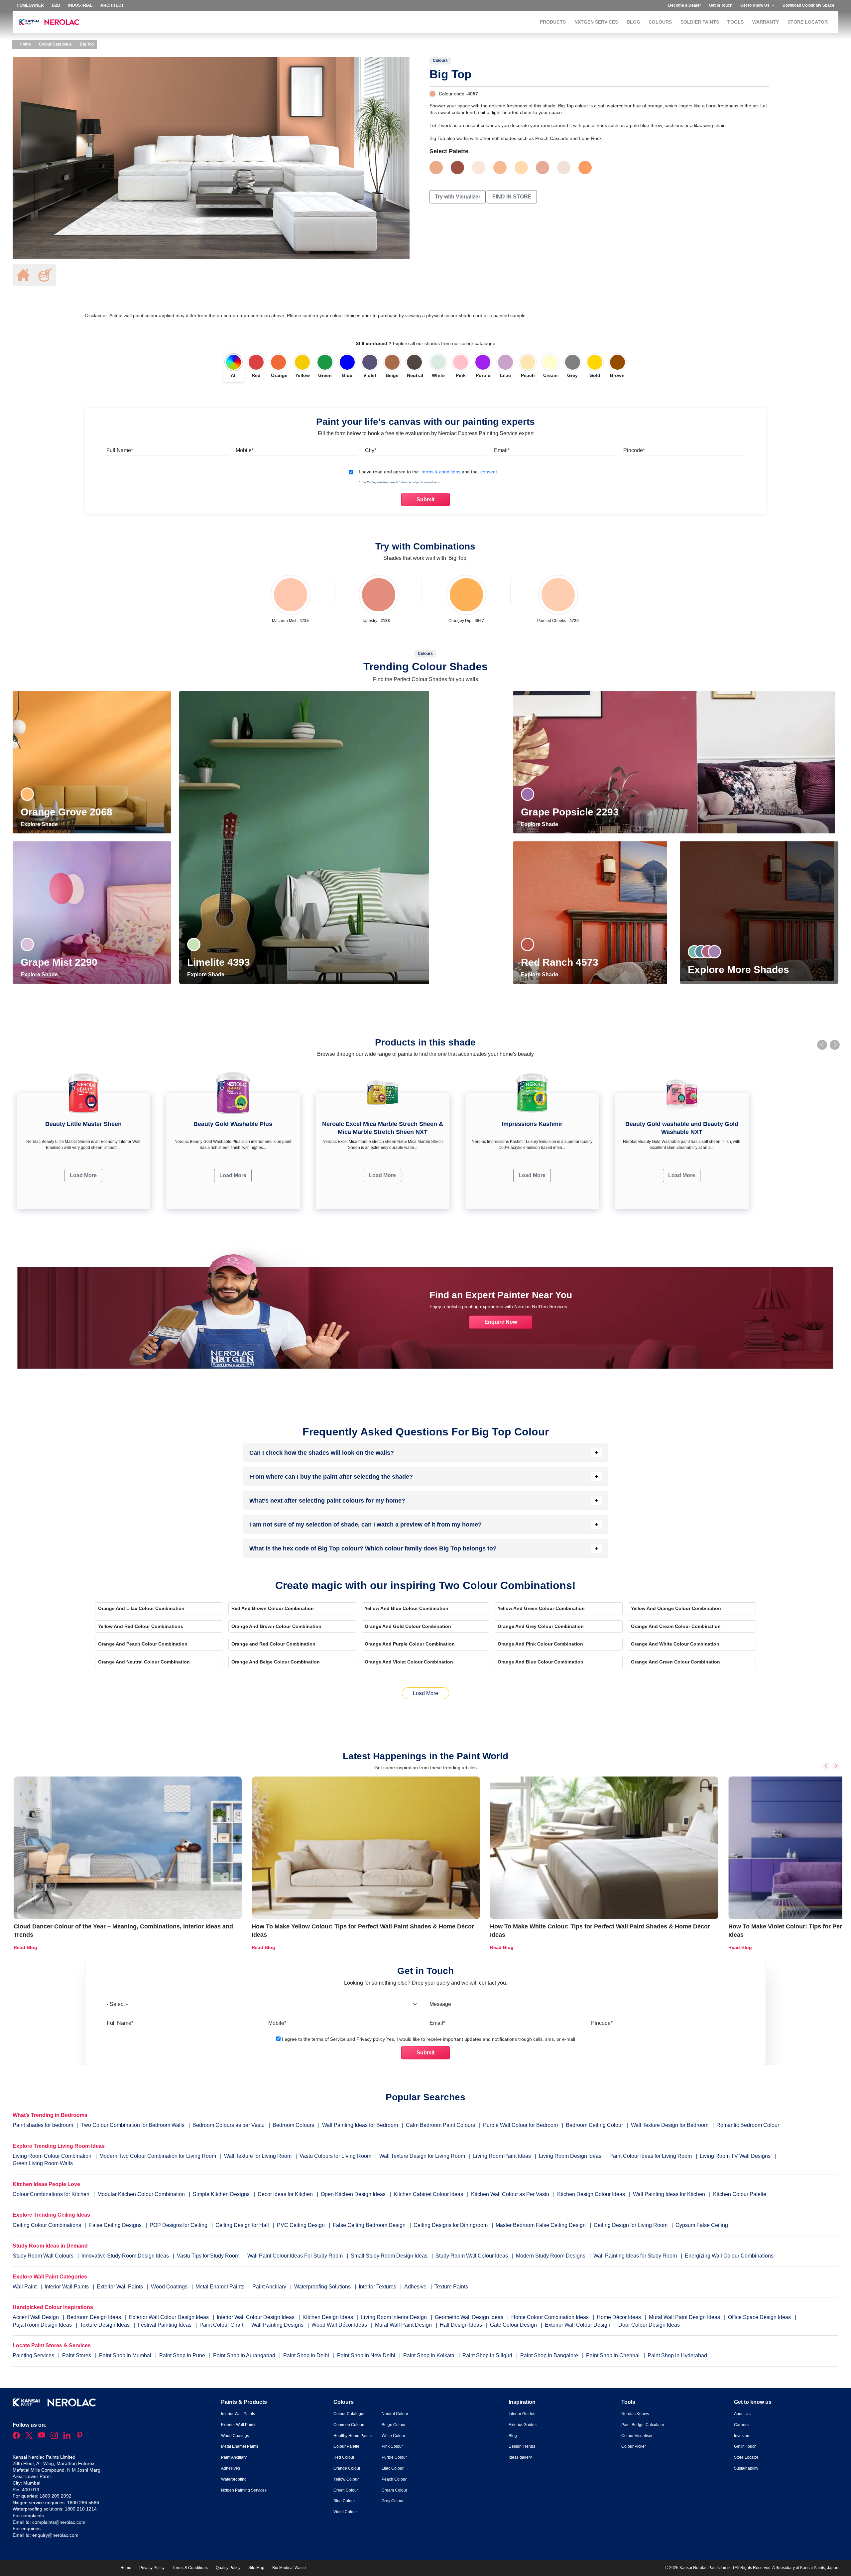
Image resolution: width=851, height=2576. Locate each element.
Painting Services (34, 2355)
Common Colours (349, 2425)
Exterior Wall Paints (121, 2287)
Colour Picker (634, 2446)
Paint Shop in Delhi (307, 2355)
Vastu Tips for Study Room (209, 2256)
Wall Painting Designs (278, 2325)
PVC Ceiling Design (301, 2225)
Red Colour (344, 2457)
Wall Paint (25, 2287)
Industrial (80, 5)
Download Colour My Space (808, 5)
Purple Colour (394, 2457)
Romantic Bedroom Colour (748, 2125)
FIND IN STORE (512, 197)
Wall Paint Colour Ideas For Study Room (296, 2256)
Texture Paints (451, 2287)
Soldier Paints (700, 22)
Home (25, 44)
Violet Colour (345, 2512)
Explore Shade (40, 824)
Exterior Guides (523, 2425)
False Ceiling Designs (115, 2225)
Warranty (766, 22)
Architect (112, 5)
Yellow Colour (346, 2479)
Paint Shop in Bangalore (550, 2355)
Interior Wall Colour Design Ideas (256, 2317)
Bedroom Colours (293, 2125)
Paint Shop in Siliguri (488, 2355)
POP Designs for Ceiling (179, 2225)
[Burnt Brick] (457, 168)
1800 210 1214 (81, 2509)
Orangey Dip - (466, 621)
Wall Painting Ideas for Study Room (636, 2256)
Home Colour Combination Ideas (551, 2317)
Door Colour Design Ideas (649, 2325)
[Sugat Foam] (479, 168)
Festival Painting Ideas (165, 2325)
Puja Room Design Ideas (43, 2325)
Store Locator (808, 22)
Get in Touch (721, 5)
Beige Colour (394, 2425)
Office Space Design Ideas (760, 2317)
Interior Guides (522, 2414)
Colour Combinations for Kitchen (51, 2194)
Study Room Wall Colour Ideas (472, 2256)
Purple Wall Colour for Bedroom (520, 2125)
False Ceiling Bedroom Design (369, 2225)
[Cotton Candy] (521, 168)
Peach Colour (394, 2479)
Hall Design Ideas (462, 2325)
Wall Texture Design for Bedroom (670, 2125)
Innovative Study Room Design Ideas (126, 2256)
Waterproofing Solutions (323, 2287)
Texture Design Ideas (105, 2325)
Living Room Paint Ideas (502, 2156)
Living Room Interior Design (395, 2317)
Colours (660, 22)
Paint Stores (77, 2355)
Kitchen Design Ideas (328, 2317)
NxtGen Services (596, 22)
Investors (742, 2436)
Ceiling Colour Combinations (47, 2225)
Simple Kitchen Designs (221, 2194)
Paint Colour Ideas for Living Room (651, 2156)
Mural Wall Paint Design (404, 2325)
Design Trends (522, 2446)
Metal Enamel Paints (221, 2287)
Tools (735, 22)
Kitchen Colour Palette (740, 2194)
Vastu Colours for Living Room (335, 2156)
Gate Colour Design (514, 2325)
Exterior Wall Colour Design (578, 2325)
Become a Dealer (685, 5)
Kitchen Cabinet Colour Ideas (428, 2194)
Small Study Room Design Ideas (390, 2256)
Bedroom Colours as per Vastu (229, 2125)
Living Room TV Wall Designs (735, 2156)
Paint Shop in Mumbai (126, 2355)
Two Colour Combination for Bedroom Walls (133, 2125)
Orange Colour (347, 2468)
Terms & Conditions (190, 2568)
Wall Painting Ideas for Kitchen (669, 2194)
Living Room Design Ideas (570, 2156)
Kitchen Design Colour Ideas (591, 2194)
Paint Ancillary (270, 2287)
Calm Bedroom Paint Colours (440, 2125)
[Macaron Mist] (290, 595)
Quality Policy (228, 2568)
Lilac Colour (393, 2468)
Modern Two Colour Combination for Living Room (158, 2156)
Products (553, 22)
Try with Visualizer (458, 197)
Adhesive (416, 2287)
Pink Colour (392, 2446)
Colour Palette (346, 2446)
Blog (633, 22)
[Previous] (826, 1766)
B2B (56, 5)
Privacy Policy (152, 2568)
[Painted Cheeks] (558, 595)
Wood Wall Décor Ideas (340, 2325)
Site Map (256, 2568)
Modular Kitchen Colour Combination (141, 2194)
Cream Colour (394, 2490)
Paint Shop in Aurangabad (245, 2355)
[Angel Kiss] (564, 168)
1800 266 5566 (83, 2503)
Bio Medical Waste (289, 2568)
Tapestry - (376, 621)
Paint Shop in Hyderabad (677, 2355)
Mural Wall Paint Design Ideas (685, 2317)
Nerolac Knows (635, 2414)
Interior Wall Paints (67, 2287)
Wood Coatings (170, 2287)
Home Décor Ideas (619, 2317)
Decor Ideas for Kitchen (285, 2194)
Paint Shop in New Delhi (367, 2355)
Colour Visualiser (637, 2436)
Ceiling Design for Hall (242, 2225)
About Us (742, 2414)
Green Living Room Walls (43, 2163)
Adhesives (231, 2468)
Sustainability (746, 2468)
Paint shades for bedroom (43, 2125)
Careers (741, 2425)
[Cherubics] (543, 168)
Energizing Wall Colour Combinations (729, 2256)
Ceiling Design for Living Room (631, 2225)
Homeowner (30, 5)
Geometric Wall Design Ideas (470, 2317)
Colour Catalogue (55, 44)
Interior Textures (378, 2287)
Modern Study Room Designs (551, 2256)
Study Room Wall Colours (44, 2256)
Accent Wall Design (36, 2317)
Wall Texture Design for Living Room (422, 2156)
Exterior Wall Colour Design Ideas (170, 2317)
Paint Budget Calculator (643, 2425)
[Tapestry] (379, 595)
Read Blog (25, 1947)
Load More (83, 1175)
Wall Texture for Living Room (258, 2156)
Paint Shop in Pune (183, 2355)
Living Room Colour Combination (52, 2156)
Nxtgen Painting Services (244, 2490)
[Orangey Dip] (466, 595)
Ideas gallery (520, 2457)
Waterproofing (234, 2479)
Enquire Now (501, 1322)
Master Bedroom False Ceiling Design (541, 2225)
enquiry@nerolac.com (55, 2535)
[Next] (836, 1766)
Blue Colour (344, 2501)
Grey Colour (393, 2501)
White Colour (393, 2436)
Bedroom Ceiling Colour (594, 2125)
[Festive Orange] (585, 168)
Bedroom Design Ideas (95, 2317)
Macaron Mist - (290, 621)
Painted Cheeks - (558, 621)
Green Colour (346, 2490)
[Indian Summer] (500, 168)
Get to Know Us (755, 5)
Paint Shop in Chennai (613, 2355)
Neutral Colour (395, 2414)
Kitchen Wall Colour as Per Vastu (510, 2194)
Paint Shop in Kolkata (429, 2355)
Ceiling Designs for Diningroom (451, 2225)
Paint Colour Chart (222, 2325)
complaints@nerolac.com (59, 2522)
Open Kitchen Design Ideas (353, 2194)
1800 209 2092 (56, 2496)
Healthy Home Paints (353, 2436)
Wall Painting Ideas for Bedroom (360, 2125)
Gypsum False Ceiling (702, 2225)
